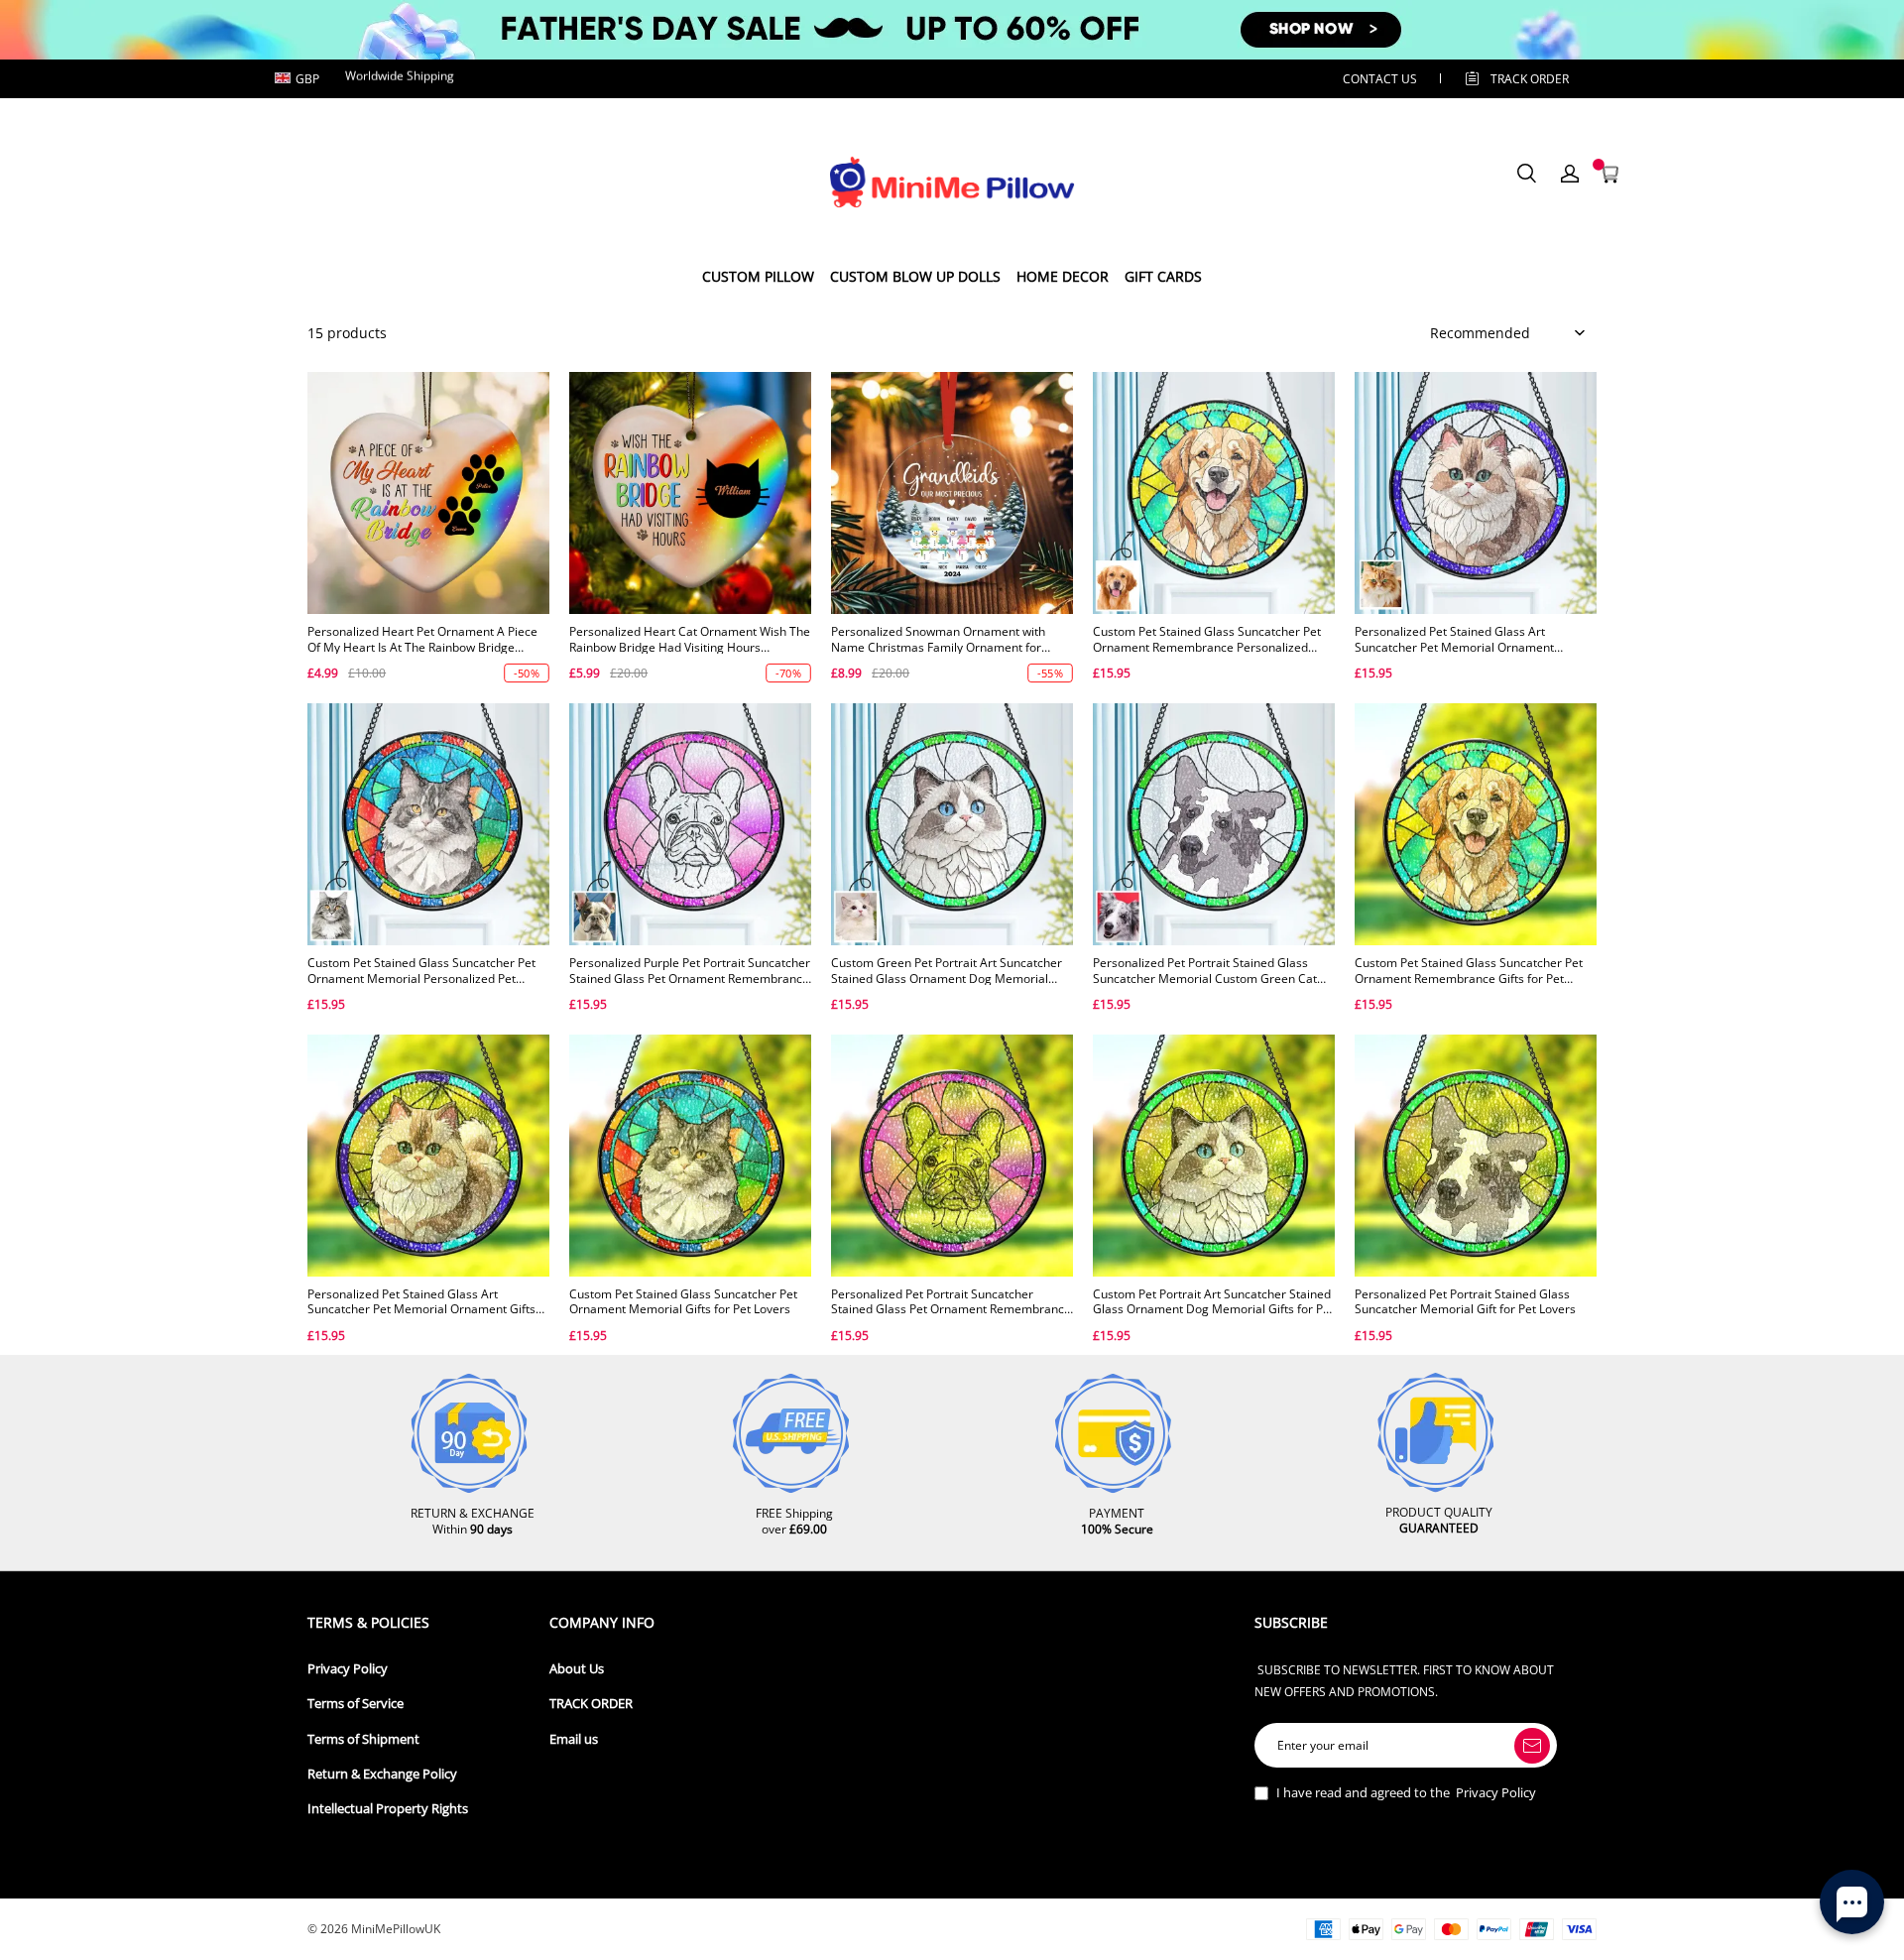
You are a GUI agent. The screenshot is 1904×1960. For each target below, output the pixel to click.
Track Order (1530, 79)
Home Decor (1063, 276)
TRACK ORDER (591, 1704)
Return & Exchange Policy (382, 1774)
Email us (574, 1739)
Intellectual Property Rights (388, 1809)
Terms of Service (356, 1704)
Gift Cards (1163, 276)
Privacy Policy (348, 1669)
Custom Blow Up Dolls (915, 276)
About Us (577, 1669)
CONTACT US (1380, 79)
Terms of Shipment (363, 1739)
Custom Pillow (758, 276)
